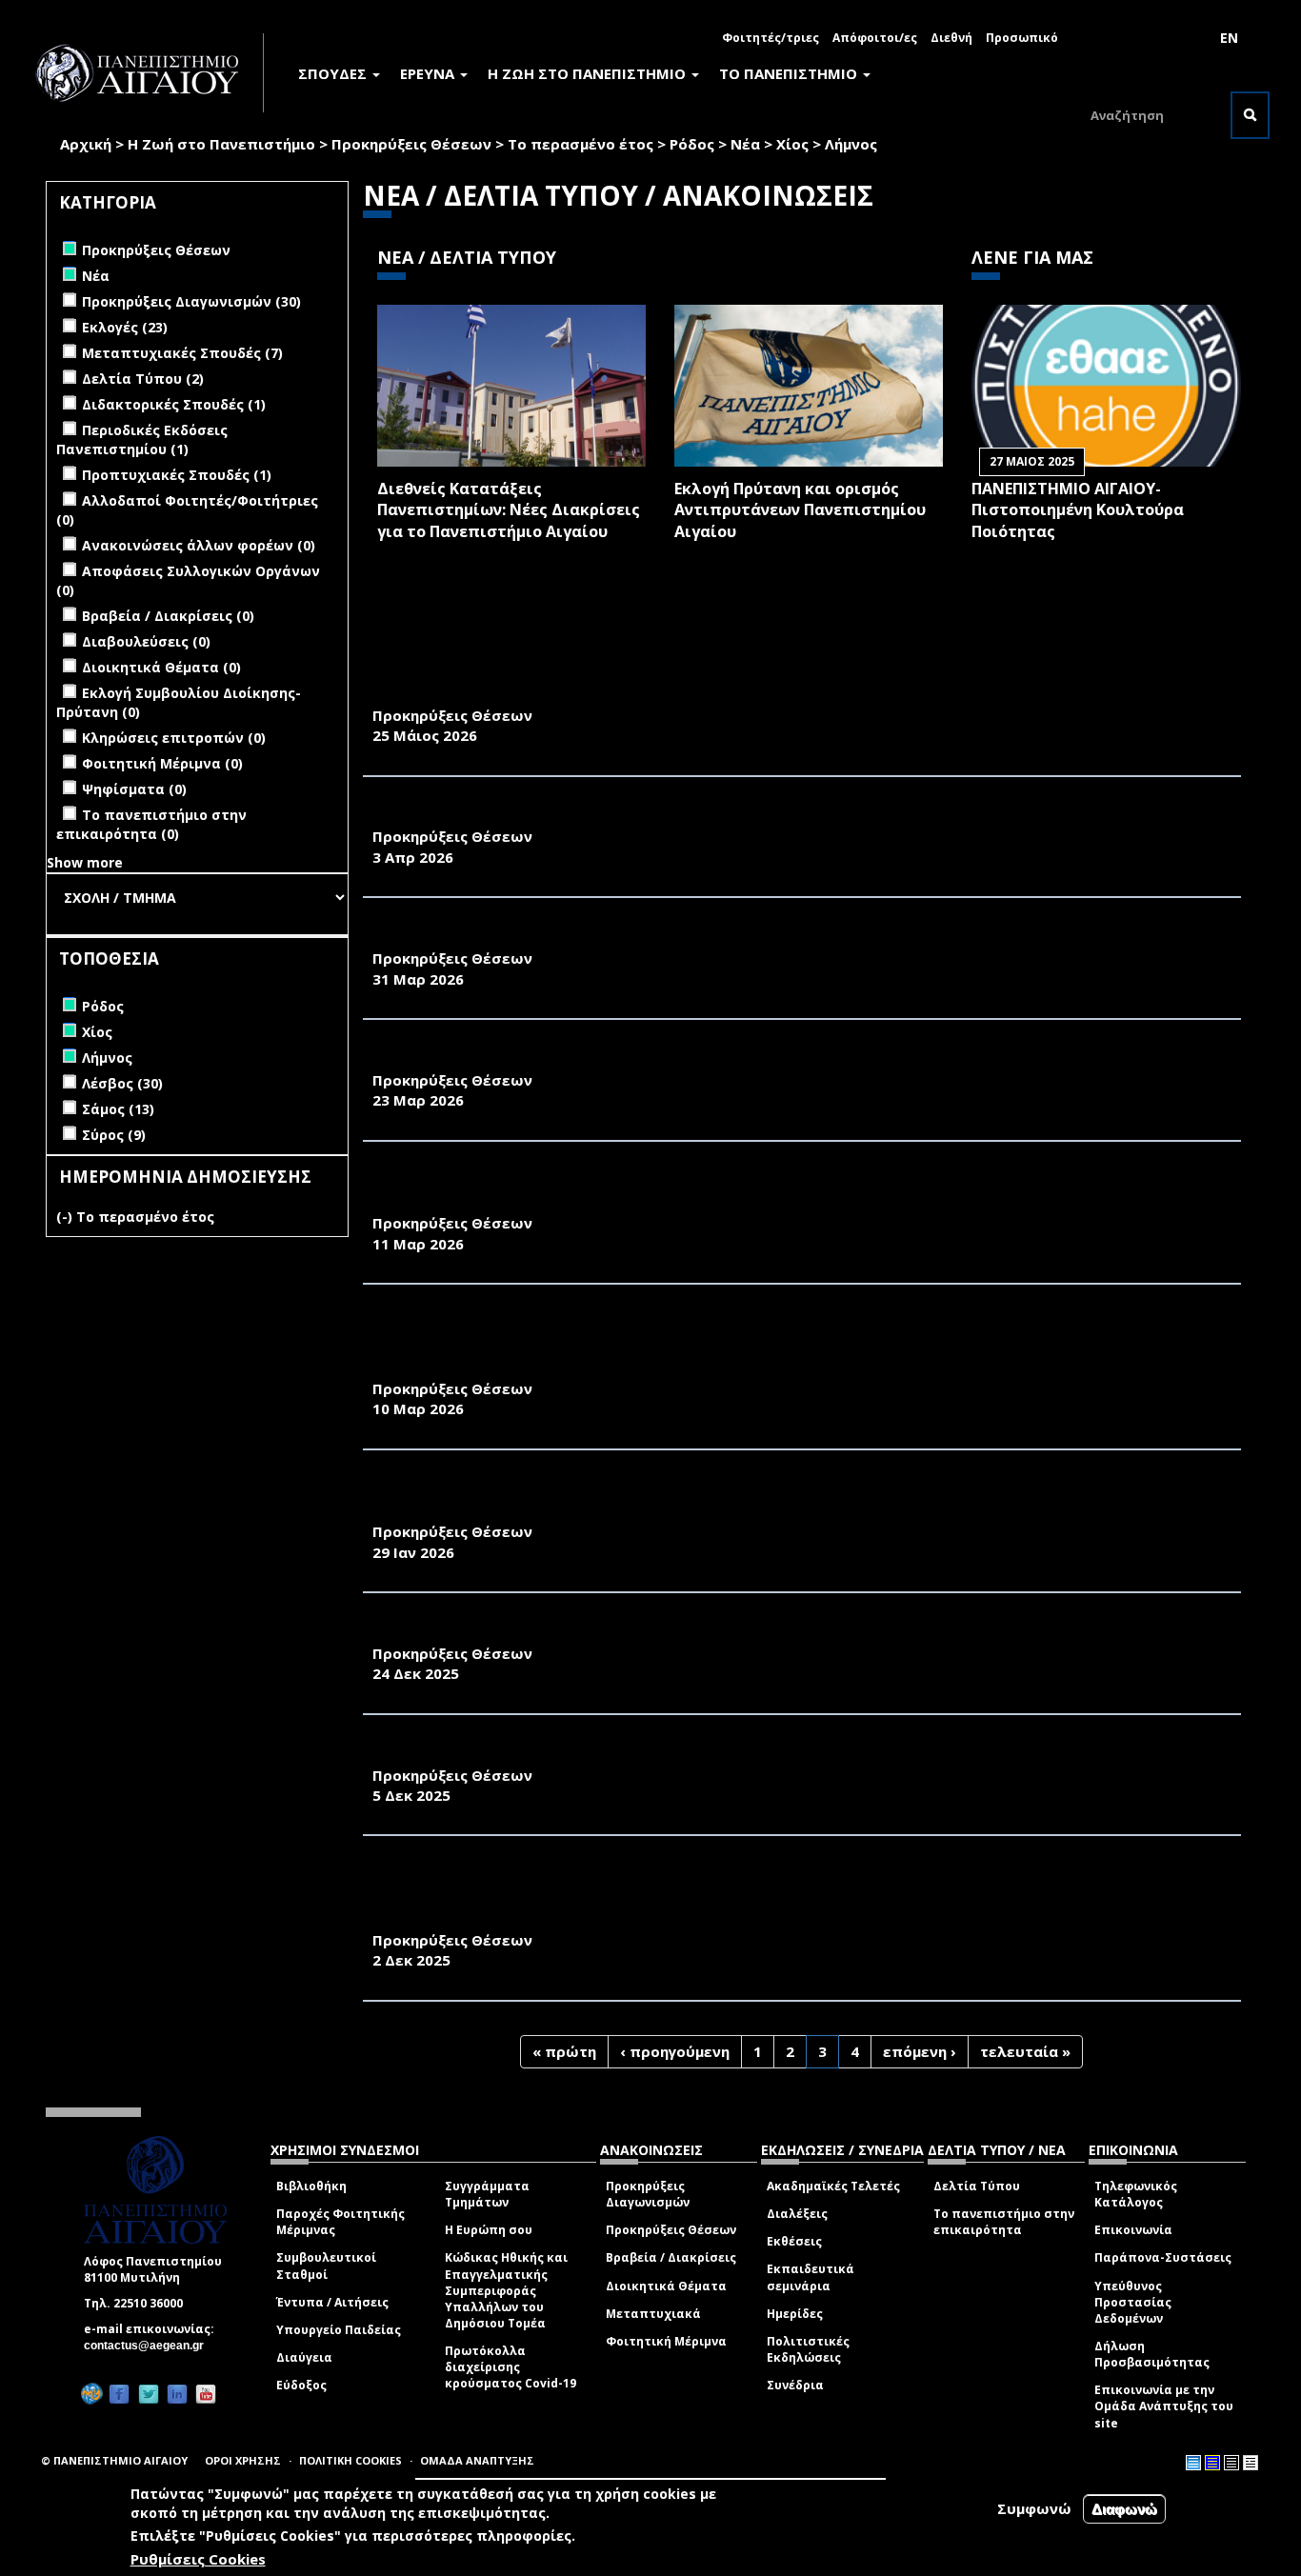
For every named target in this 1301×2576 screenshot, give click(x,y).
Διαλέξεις (797, 2214)
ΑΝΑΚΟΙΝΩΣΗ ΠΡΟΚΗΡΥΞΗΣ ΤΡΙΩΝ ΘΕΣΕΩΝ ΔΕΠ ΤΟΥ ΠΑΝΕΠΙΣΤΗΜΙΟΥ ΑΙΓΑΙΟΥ (673, 1632)
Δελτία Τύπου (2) (143, 379)
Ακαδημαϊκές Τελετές (833, 2186)
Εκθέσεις (794, 2241)
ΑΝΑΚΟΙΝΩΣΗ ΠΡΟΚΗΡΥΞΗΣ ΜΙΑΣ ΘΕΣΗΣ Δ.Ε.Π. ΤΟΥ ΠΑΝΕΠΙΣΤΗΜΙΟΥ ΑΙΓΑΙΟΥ (667, 816)
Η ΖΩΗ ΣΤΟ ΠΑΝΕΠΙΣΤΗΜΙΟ (589, 73)
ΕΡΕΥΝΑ (429, 73)
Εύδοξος (301, 2385)
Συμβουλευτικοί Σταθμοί (326, 2266)
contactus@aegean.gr (150, 2346)
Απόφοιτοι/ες (875, 38)
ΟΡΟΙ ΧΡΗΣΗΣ (243, 2460)
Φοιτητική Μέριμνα (666, 2341)
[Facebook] (119, 2394)
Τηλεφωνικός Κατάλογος (1136, 2194)
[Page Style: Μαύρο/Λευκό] (1251, 2463)
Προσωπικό (1022, 38)
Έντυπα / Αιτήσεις (332, 2302)
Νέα (745, 144)
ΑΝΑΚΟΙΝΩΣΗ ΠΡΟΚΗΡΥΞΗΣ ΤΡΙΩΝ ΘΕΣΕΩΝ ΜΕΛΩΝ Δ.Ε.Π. (592, 1754)
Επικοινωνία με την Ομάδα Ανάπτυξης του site (1164, 2406)
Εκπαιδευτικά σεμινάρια (811, 2277)
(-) (66, 1217)
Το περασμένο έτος (580, 144)
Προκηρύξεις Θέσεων (411, 144)
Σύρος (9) (114, 1135)
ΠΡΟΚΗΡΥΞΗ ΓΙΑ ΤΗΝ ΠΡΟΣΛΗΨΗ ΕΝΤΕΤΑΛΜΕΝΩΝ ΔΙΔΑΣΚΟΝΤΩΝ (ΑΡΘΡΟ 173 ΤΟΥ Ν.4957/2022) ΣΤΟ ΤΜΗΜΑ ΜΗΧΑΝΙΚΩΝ (791, 1500)
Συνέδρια (795, 2385)
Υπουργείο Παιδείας (339, 2330)
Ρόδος (692, 144)
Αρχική (86, 144)
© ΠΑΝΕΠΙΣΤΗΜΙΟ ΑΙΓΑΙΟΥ (114, 2460)
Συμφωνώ (1034, 2508)
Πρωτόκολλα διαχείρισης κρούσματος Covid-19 (510, 2367)
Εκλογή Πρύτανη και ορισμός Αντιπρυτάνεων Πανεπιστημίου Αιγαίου (800, 510)
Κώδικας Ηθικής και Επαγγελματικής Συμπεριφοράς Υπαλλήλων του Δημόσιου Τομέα (506, 2290)
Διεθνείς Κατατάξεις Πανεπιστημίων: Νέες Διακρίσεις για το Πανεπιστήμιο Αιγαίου (509, 510)
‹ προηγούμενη (675, 2051)
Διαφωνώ (1124, 2509)
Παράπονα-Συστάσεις (1163, 2257)
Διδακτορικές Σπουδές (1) (174, 404)
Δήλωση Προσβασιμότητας (1152, 2354)
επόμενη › (920, 2051)
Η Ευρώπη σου (489, 2230)
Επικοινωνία (1133, 2230)
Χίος (792, 144)
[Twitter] (149, 2394)
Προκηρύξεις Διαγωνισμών (648, 2194)
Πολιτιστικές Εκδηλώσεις (808, 2349)
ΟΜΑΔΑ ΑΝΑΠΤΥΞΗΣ (477, 2460)
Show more (85, 862)
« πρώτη (564, 2051)
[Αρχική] (148, 73)
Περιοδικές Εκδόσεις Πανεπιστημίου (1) (142, 439)
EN (1229, 38)
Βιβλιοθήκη (311, 2186)
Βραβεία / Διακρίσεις (671, 2257)
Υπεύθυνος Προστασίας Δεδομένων (1133, 2302)
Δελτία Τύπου (977, 2186)
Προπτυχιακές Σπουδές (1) (177, 475)
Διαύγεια (304, 2357)
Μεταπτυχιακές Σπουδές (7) (182, 353)
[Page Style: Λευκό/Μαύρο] (1231, 2463)
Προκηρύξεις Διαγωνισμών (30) (191, 301)
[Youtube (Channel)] (206, 2394)
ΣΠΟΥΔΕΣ (334, 73)
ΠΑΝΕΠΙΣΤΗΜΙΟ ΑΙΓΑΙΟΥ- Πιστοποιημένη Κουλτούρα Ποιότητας (1078, 510)
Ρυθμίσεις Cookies (198, 2560)
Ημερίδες (795, 2314)
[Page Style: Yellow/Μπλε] (1212, 2463)
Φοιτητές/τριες (771, 38)
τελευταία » (1025, 2051)
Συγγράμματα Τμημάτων (487, 2194)
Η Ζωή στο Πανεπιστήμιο (221, 144)
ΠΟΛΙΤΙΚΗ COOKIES (350, 2460)
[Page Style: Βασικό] (1193, 2463)
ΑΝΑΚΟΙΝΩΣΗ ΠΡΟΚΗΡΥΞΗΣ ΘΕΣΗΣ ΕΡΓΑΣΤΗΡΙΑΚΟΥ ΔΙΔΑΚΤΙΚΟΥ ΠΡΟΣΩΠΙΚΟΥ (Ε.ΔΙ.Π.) (702, 1059)
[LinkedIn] (177, 2394)
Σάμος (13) (118, 1109)
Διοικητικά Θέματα (666, 2286)
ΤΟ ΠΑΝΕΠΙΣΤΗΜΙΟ (790, 73)
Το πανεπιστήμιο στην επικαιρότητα (1004, 2222)
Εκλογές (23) (125, 327)
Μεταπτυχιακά (653, 2314)
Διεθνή (951, 38)
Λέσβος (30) (122, 1083)
